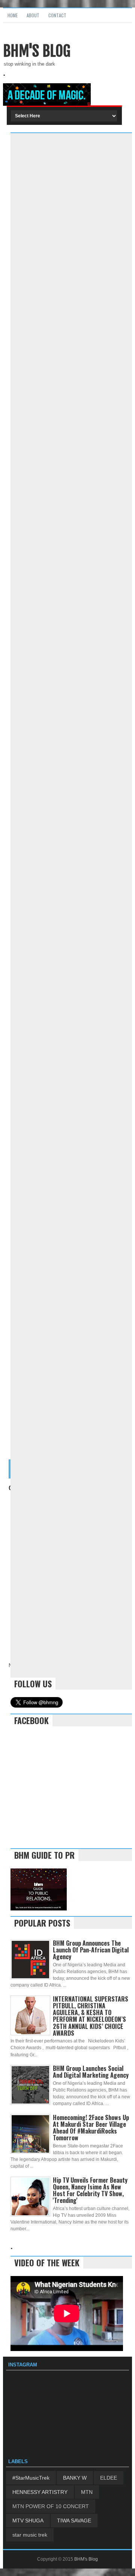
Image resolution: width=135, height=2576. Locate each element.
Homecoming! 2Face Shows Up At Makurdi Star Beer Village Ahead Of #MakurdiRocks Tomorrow (91, 2128)
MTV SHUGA (28, 2521)
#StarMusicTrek (31, 2478)
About (33, 15)
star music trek (30, 2535)
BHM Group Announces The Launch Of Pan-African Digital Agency (91, 1950)
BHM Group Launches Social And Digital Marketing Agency (91, 2072)
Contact (57, 15)
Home (13, 15)
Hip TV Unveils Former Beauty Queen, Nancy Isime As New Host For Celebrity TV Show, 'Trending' (90, 2190)
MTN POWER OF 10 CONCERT (51, 2506)
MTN (87, 2492)
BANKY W (75, 2478)
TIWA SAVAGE (74, 2521)
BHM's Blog (37, 51)
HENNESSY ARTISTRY (40, 2492)
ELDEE (109, 2478)
